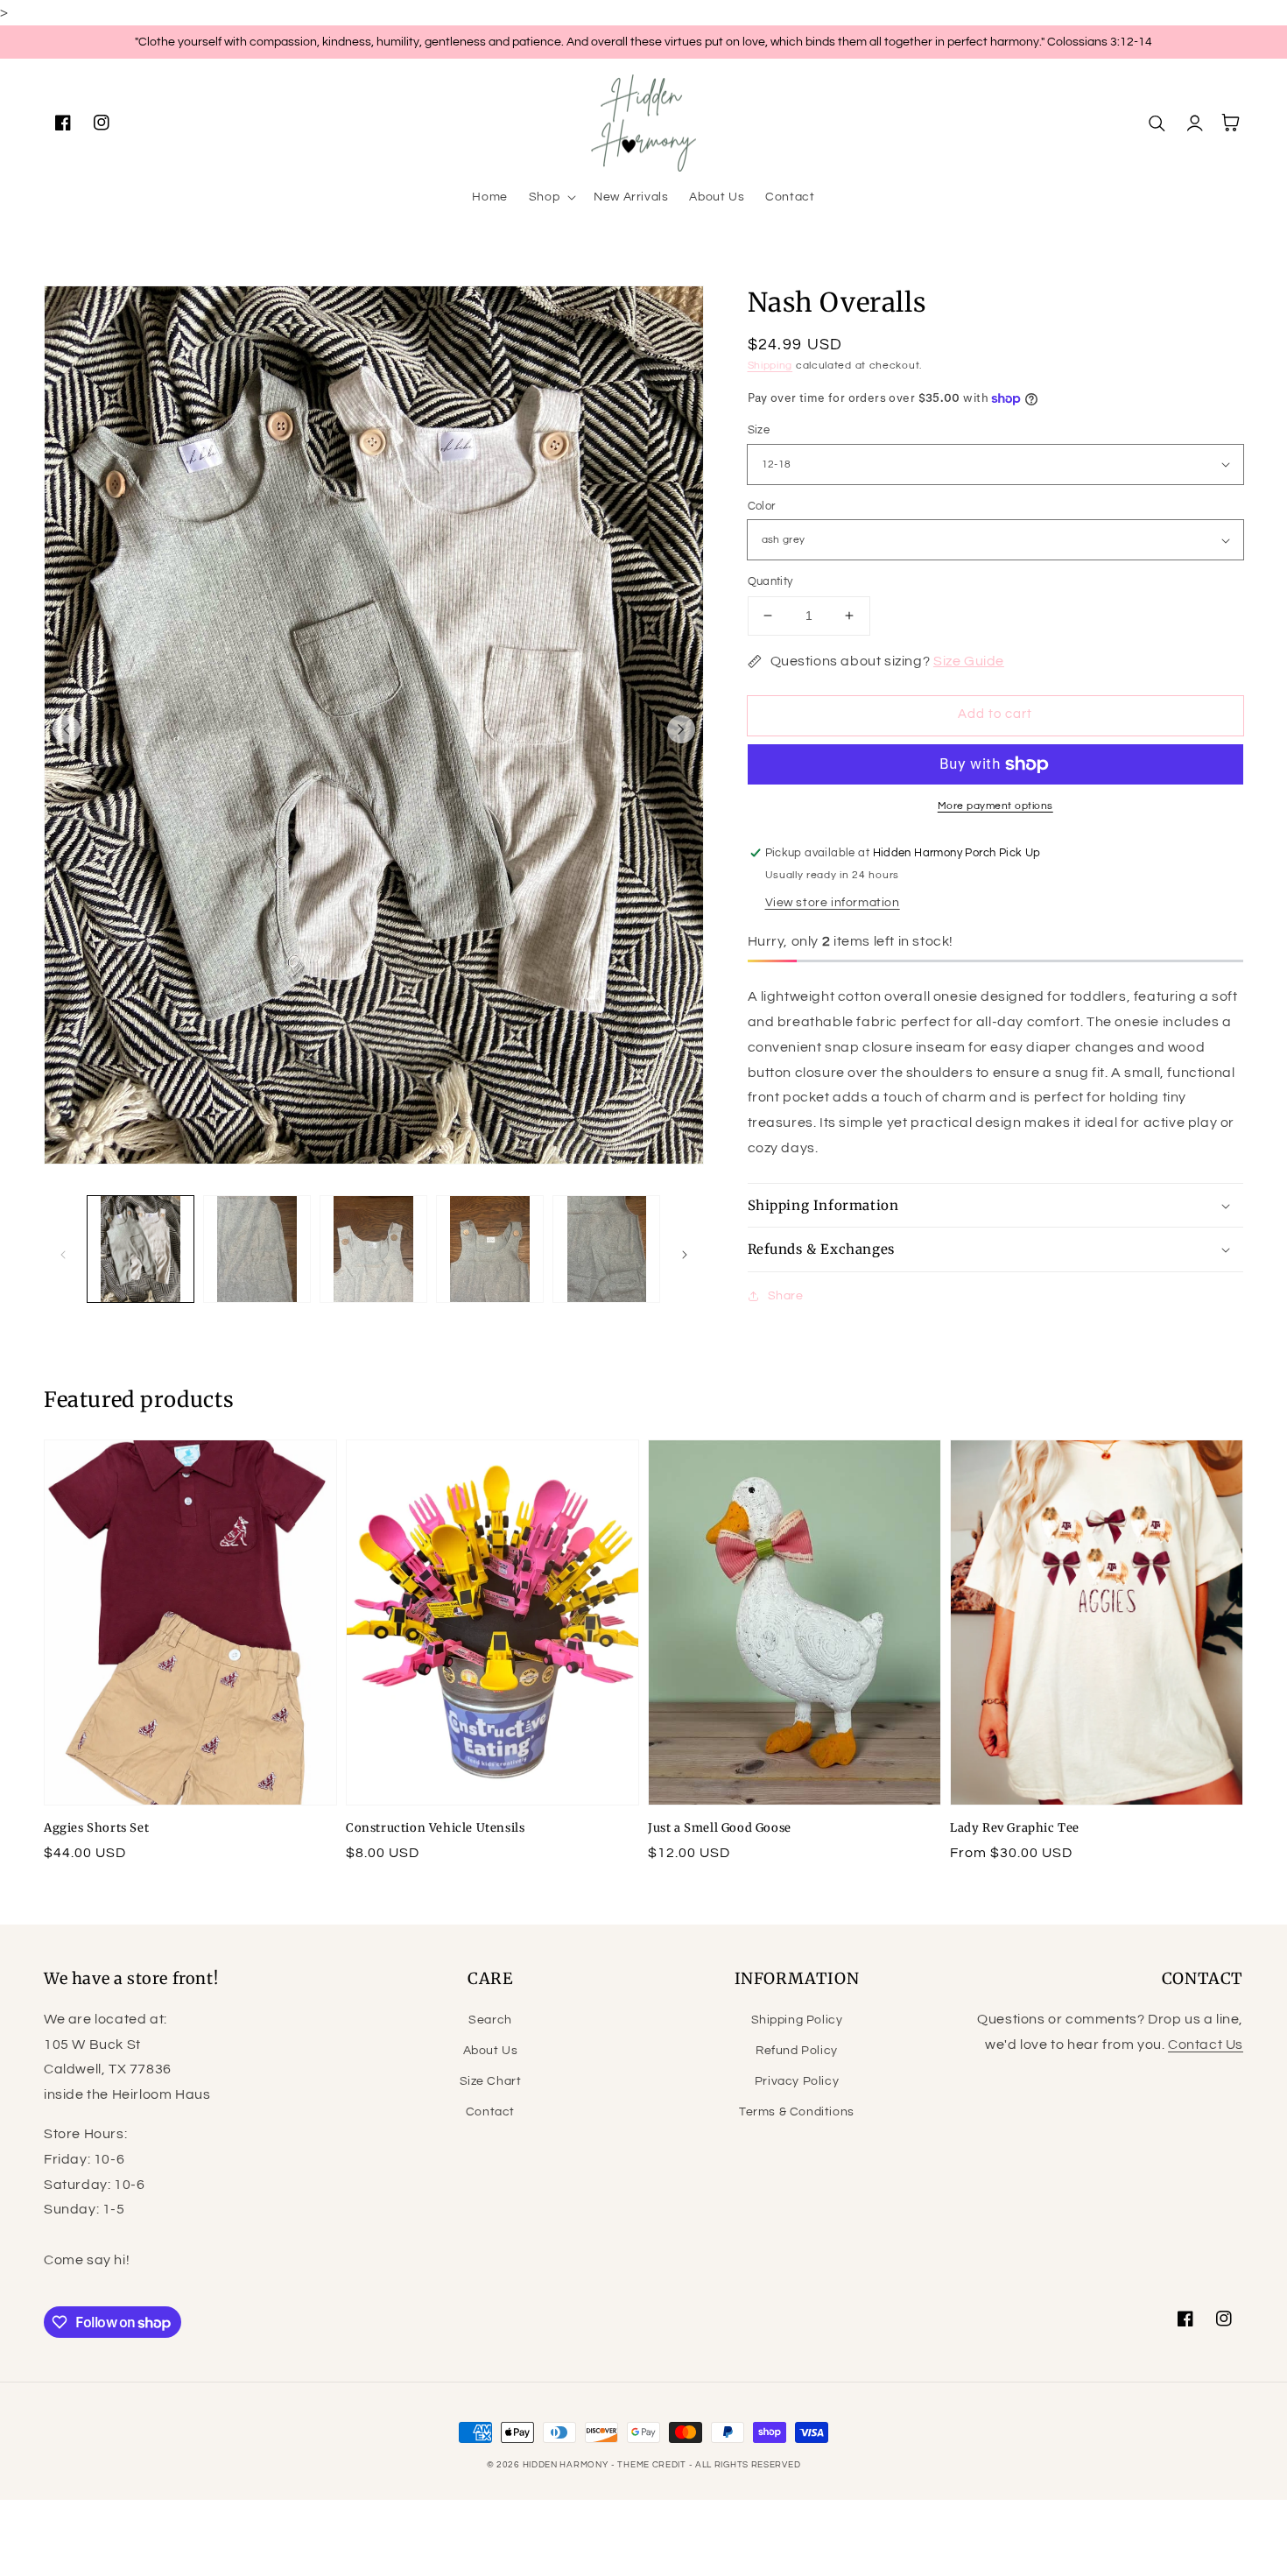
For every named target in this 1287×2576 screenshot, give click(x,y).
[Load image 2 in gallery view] (257, 1249)
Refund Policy (797, 2051)
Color (762, 506)
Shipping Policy (797, 2020)
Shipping (770, 366)
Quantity (770, 581)
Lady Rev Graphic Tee (1015, 1828)
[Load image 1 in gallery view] (141, 1249)
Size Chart (491, 2081)
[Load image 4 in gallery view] (490, 1249)
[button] (551, 197)
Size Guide (969, 661)
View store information (833, 903)
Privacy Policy (797, 2081)
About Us (491, 2051)
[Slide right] (681, 729)
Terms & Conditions (797, 2112)
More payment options (995, 806)
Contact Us (1206, 2045)
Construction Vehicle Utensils (435, 1828)
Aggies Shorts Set (96, 1828)
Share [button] (786, 1296)
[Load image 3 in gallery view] (373, 1249)
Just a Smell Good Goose (720, 1828)
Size (759, 430)
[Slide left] (67, 729)
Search (490, 2020)
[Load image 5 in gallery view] (606, 1249)
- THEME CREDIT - (653, 2465)
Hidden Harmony (566, 2465)
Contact (490, 2112)
